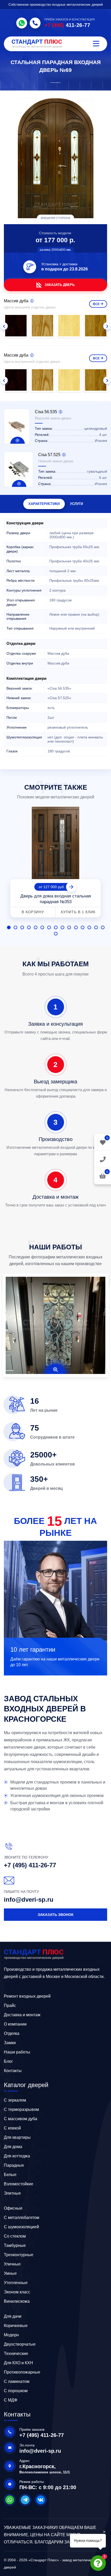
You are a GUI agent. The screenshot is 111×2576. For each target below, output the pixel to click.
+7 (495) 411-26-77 (30, 1865)
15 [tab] (103, 927)
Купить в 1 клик (78, 912)
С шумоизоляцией (21, 2227)
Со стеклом (15, 2236)
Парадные (14, 2165)
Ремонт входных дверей (27, 1996)
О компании (15, 2024)
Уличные (12, 2264)
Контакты (13, 2071)
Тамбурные (15, 2245)
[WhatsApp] (22, 23)
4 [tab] (29, 927)
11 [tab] (76, 927)
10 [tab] (69, 927)
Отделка (12, 2033)
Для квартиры (17, 2137)
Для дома (13, 2147)
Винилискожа (17, 2301)
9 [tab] (62, 927)
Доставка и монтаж (22, 2015)
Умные (10, 2273)
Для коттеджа (17, 2156)
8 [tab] (56, 927)
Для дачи (13, 2316)
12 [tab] (83, 927)
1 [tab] (9, 927)
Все (96, 304)
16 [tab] (56, 934)
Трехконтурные (19, 2255)
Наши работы (17, 2052)
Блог (8, 2061)
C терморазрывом (21, 2109)
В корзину (33, 912)
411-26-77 (67, 25)
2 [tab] (15, 927)
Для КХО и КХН (18, 2363)
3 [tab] (22, 927)
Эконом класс (17, 2292)
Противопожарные (22, 2372)
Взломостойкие (19, 2184)
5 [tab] (36, 927)
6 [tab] (42, 927)
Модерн (11, 2335)
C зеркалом (15, 2100)
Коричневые (16, 2326)
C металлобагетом (22, 2218)
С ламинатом (17, 2381)
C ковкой (12, 2128)
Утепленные (16, 2283)
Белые (10, 2175)
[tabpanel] (55, 863)
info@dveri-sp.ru (29, 1899)
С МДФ (11, 2400)
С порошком (16, 2391)
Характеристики (44, 504)
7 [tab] (49, 927)
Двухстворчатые (20, 2344)
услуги (76, 504)
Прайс (10, 2005)
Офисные (13, 2208)
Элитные (12, 2193)
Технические (16, 2354)
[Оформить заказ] (103, 1159)
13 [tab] (89, 927)
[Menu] (96, 44)
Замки (10, 2043)
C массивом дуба (21, 2119)
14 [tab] (96, 927)
